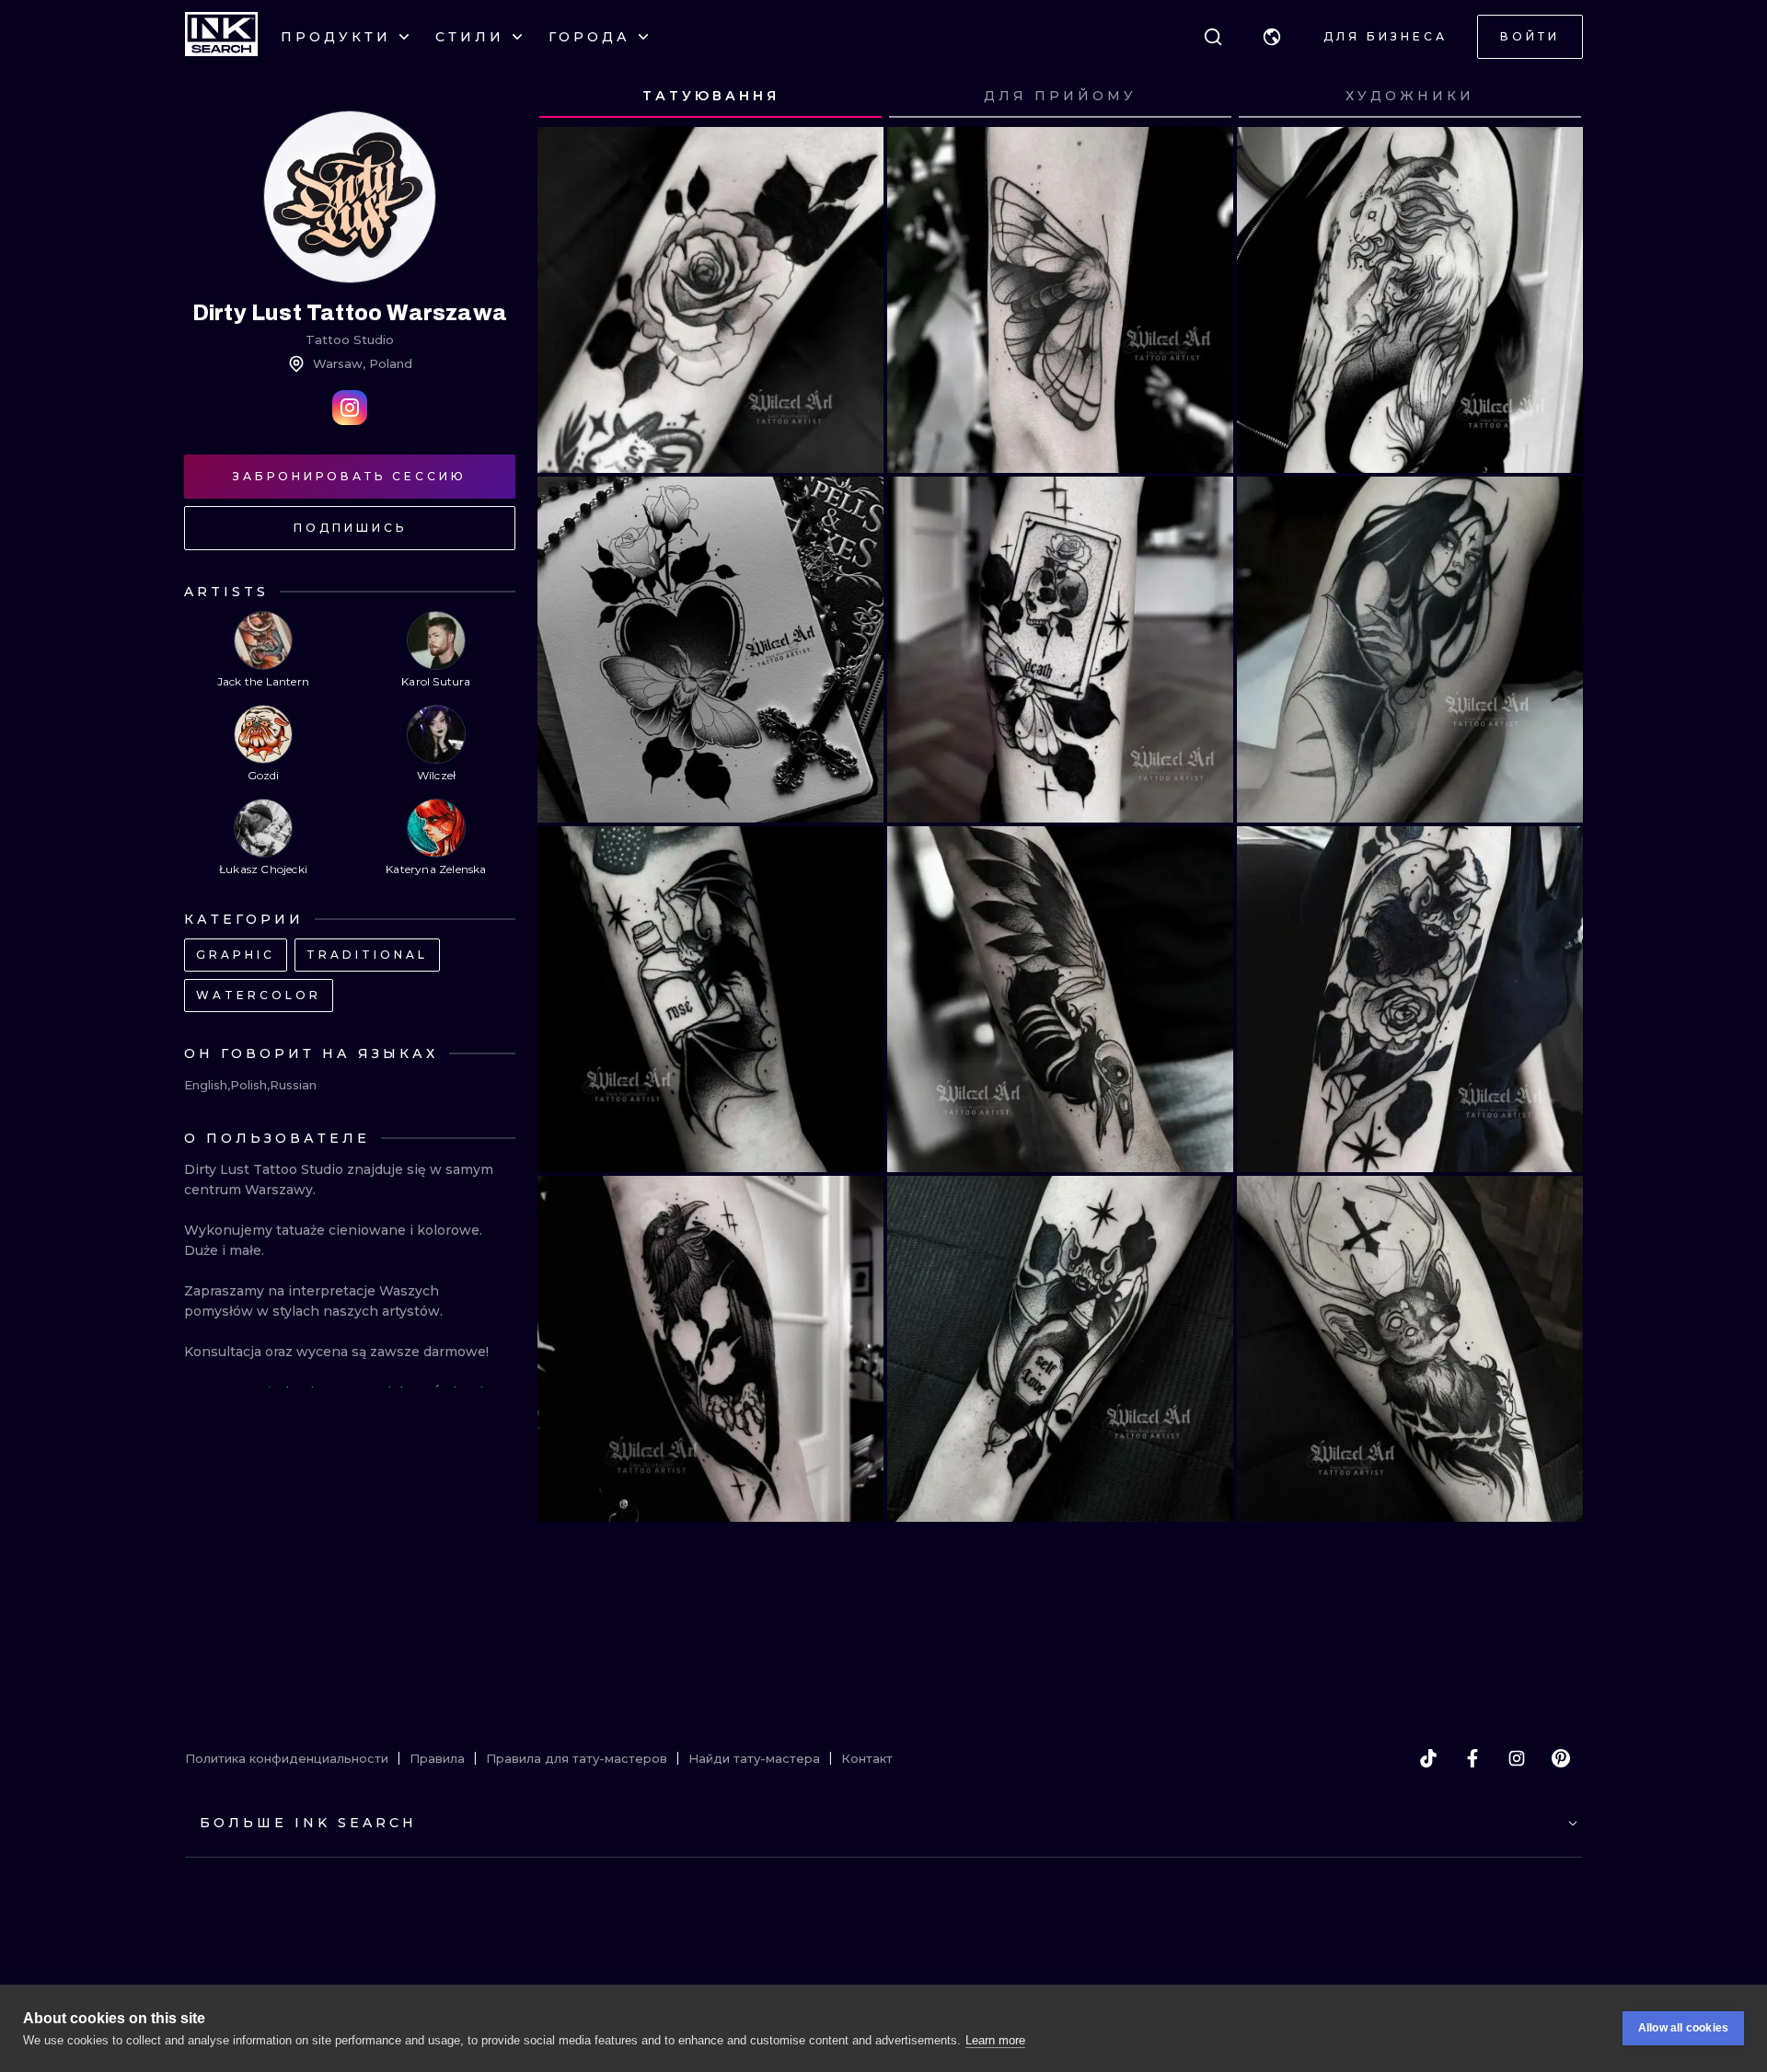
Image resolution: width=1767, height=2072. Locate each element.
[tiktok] (1428, 1758)
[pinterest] (1561, 1758)
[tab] (710, 97)
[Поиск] (1213, 37)
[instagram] (1517, 1758)
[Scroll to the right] (1552, 97)
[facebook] (1472, 1758)
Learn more (995, 2040)
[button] (1272, 37)
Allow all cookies (1683, 2028)
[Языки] (1272, 37)
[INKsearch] (221, 37)
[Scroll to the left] (569, 97)
